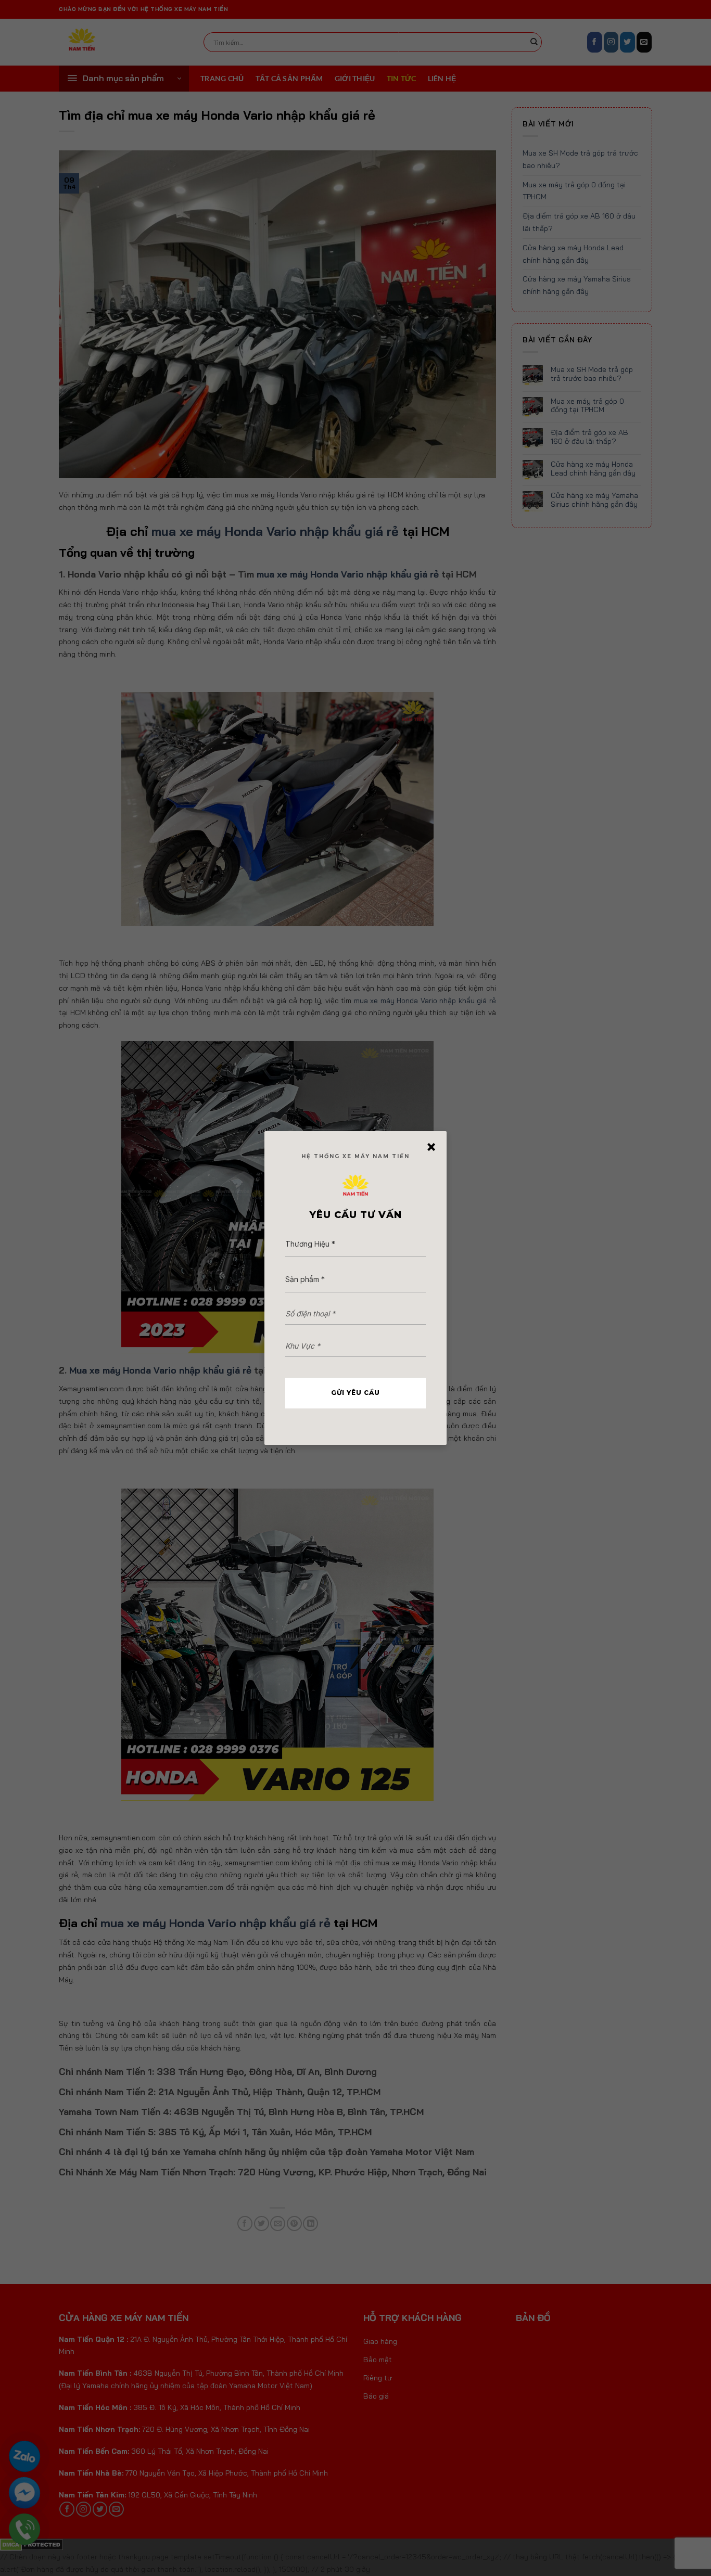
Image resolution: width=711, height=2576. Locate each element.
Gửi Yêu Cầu (355, 1393)
